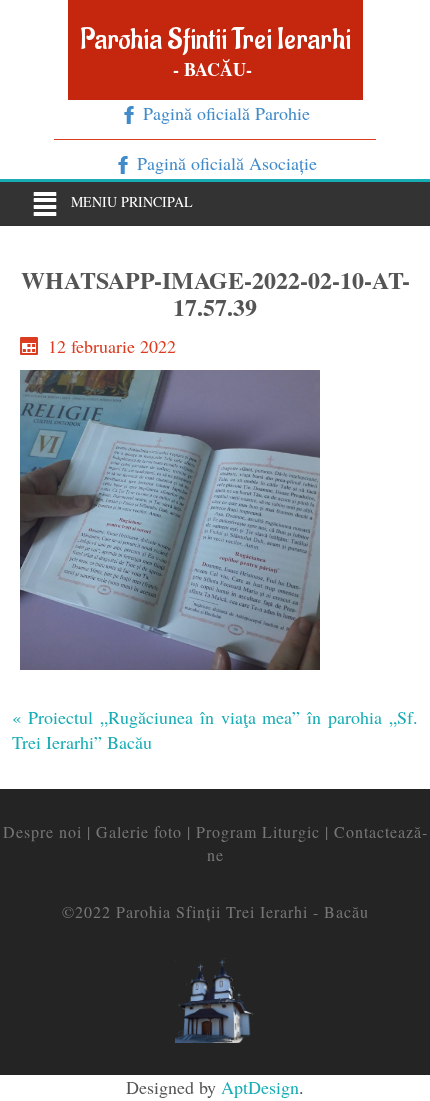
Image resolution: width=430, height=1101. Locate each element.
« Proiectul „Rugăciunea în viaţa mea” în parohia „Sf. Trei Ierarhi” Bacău (215, 730)
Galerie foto (139, 831)
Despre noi (42, 831)
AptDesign (260, 1087)
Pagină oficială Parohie (224, 113)
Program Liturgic (258, 831)
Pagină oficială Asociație (224, 163)
